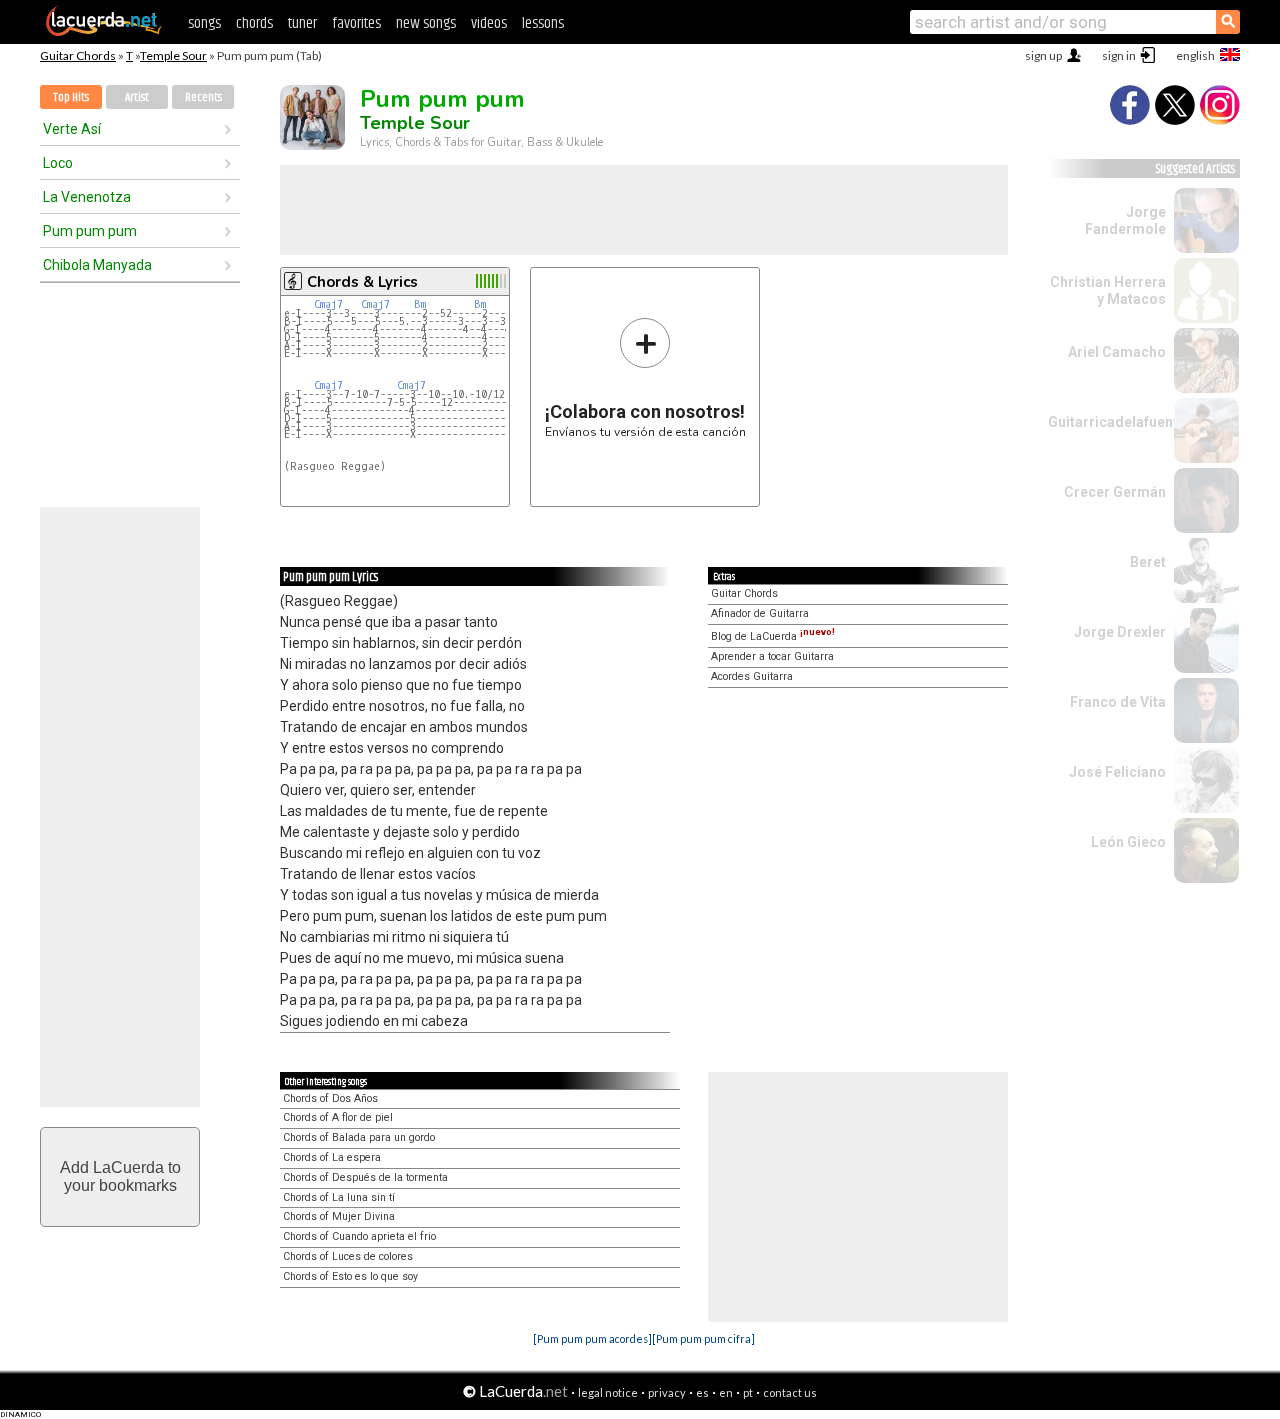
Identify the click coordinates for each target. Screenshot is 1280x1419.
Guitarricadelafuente (1117, 422)
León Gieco (1128, 842)
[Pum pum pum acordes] (592, 1338)
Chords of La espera (332, 1157)
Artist (137, 97)
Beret (1148, 562)
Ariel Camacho (1117, 352)
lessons (543, 23)
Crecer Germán (1115, 492)
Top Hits (71, 97)
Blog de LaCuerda (773, 636)
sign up (1043, 55)
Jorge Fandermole (1125, 220)
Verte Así (72, 129)
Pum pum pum (90, 231)
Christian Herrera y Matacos (1108, 290)
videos (489, 23)
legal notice (608, 1392)
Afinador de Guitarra (760, 613)
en (726, 1392)
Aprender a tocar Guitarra (772, 656)
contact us (790, 1392)
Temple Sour (173, 55)
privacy (667, 1392)
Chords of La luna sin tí (339, 1197)
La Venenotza (87, 197)
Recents (203, 97)
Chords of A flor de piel (338, 1117)
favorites (356, 23)
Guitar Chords (78, 55)
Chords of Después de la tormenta (365, 1177)
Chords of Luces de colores (348, 1256)
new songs (426, 23)
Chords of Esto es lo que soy (350, 1276)
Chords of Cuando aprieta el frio (359, 1236)
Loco (58, 163)
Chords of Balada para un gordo (359, 1137)
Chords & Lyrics (362, 282)
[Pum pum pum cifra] (703, 1338)
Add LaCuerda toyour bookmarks (120, 1176)
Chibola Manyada (97, 265)
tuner (302, 23)
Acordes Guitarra (752, 676)
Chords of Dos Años (330, 1098)
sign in (1119, 55)
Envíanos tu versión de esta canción (645, 377)
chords (254, 23)
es (702, 1392)
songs (204, 23)
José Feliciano (1117, 772)
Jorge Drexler (1120, 632)
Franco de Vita (1118, 702)
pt (748, 1392)
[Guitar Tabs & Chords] (104, 32)
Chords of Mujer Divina (339, 1216)
